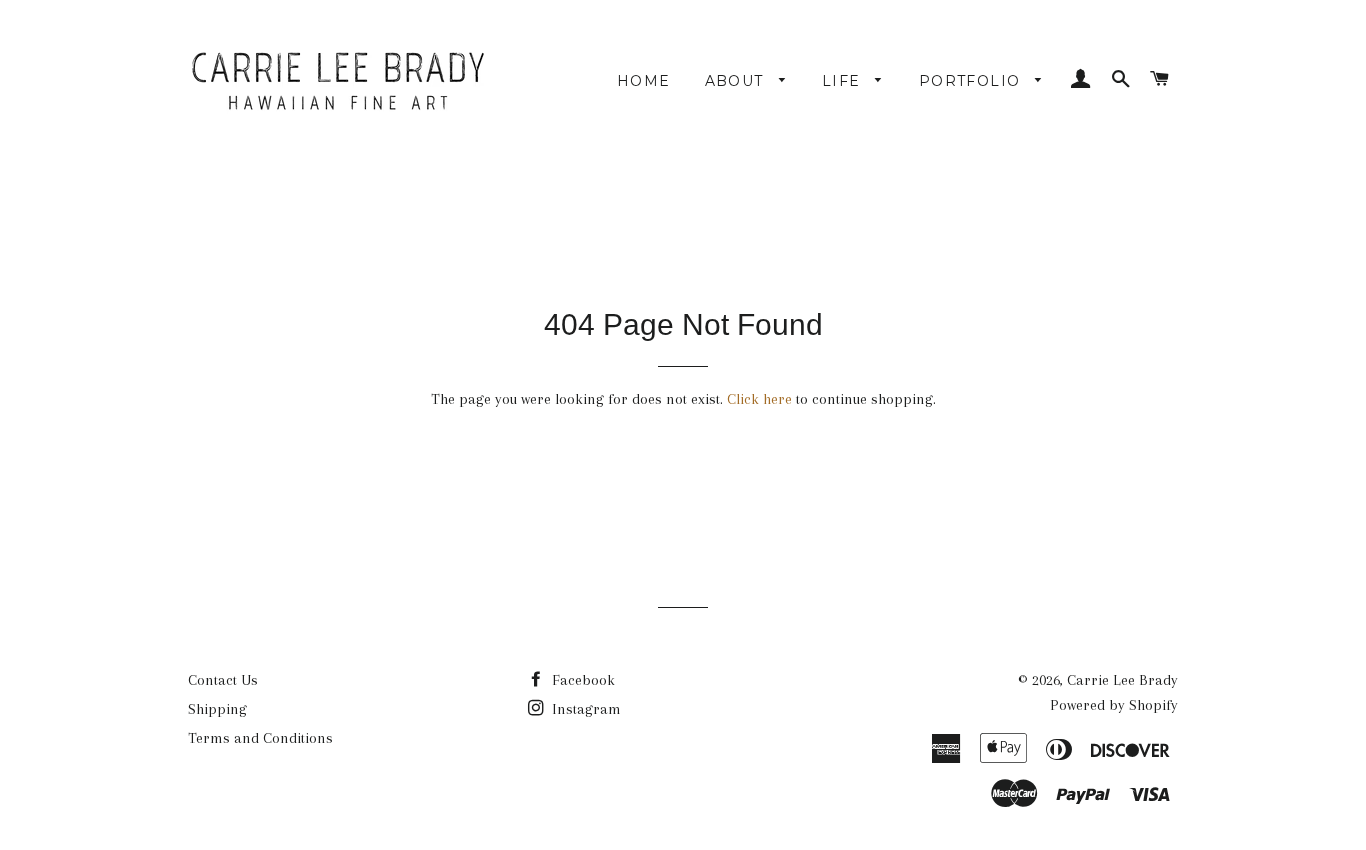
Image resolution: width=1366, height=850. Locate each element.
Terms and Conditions (260, 738)
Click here (759, 399)
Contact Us (223, 680)
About (737, 81)
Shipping (217, 709)
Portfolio (972, 81)
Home (644, 81)
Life (844, 81)
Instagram (584, 709)
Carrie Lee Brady (1122, 680)
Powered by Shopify (1114, 705)
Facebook (581, 680)
